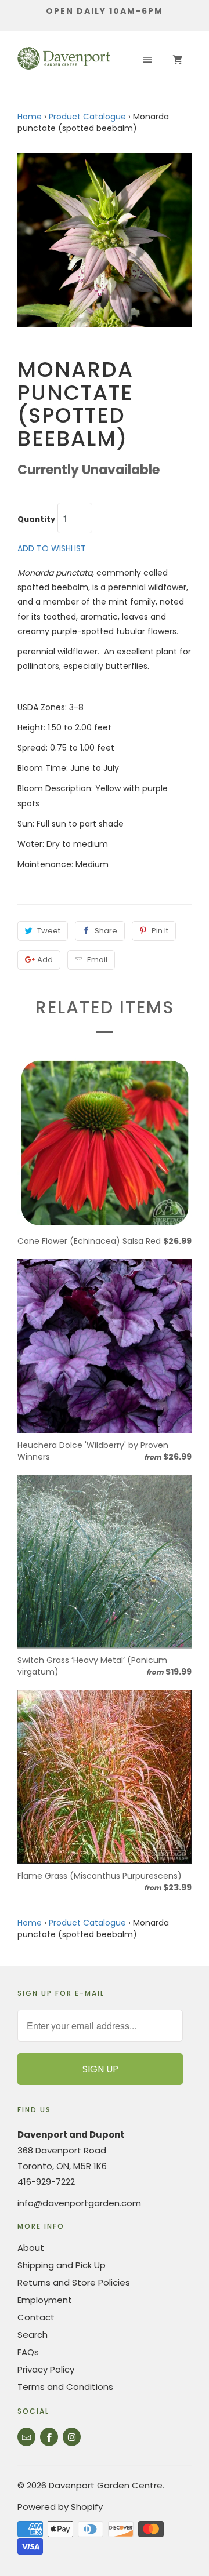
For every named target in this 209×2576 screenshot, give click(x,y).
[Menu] (147, 60)
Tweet (49, 931)
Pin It (160, 931)
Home (30, 117)
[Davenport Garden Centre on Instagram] (72, 2437)
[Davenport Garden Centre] (64, 60)
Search (33, 2335)
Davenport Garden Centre (106, 2485)
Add (45, 960)
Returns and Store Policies (74, 2282)
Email (97, 960)
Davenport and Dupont (71, 2135)
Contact (36, 2317)
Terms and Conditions (65, 2387)
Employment (45, 2300)
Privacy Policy (46, 2369)
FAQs (28, 2352)
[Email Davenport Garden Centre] (26, 2437)
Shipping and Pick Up (62, 2265)
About (31, 2248)
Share (106, 931)
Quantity (36, 519)
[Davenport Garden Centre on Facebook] (49, 2437)
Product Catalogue (87, 117)
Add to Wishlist (52, 548)
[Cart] (178, 60)
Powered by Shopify (60, 2507)
